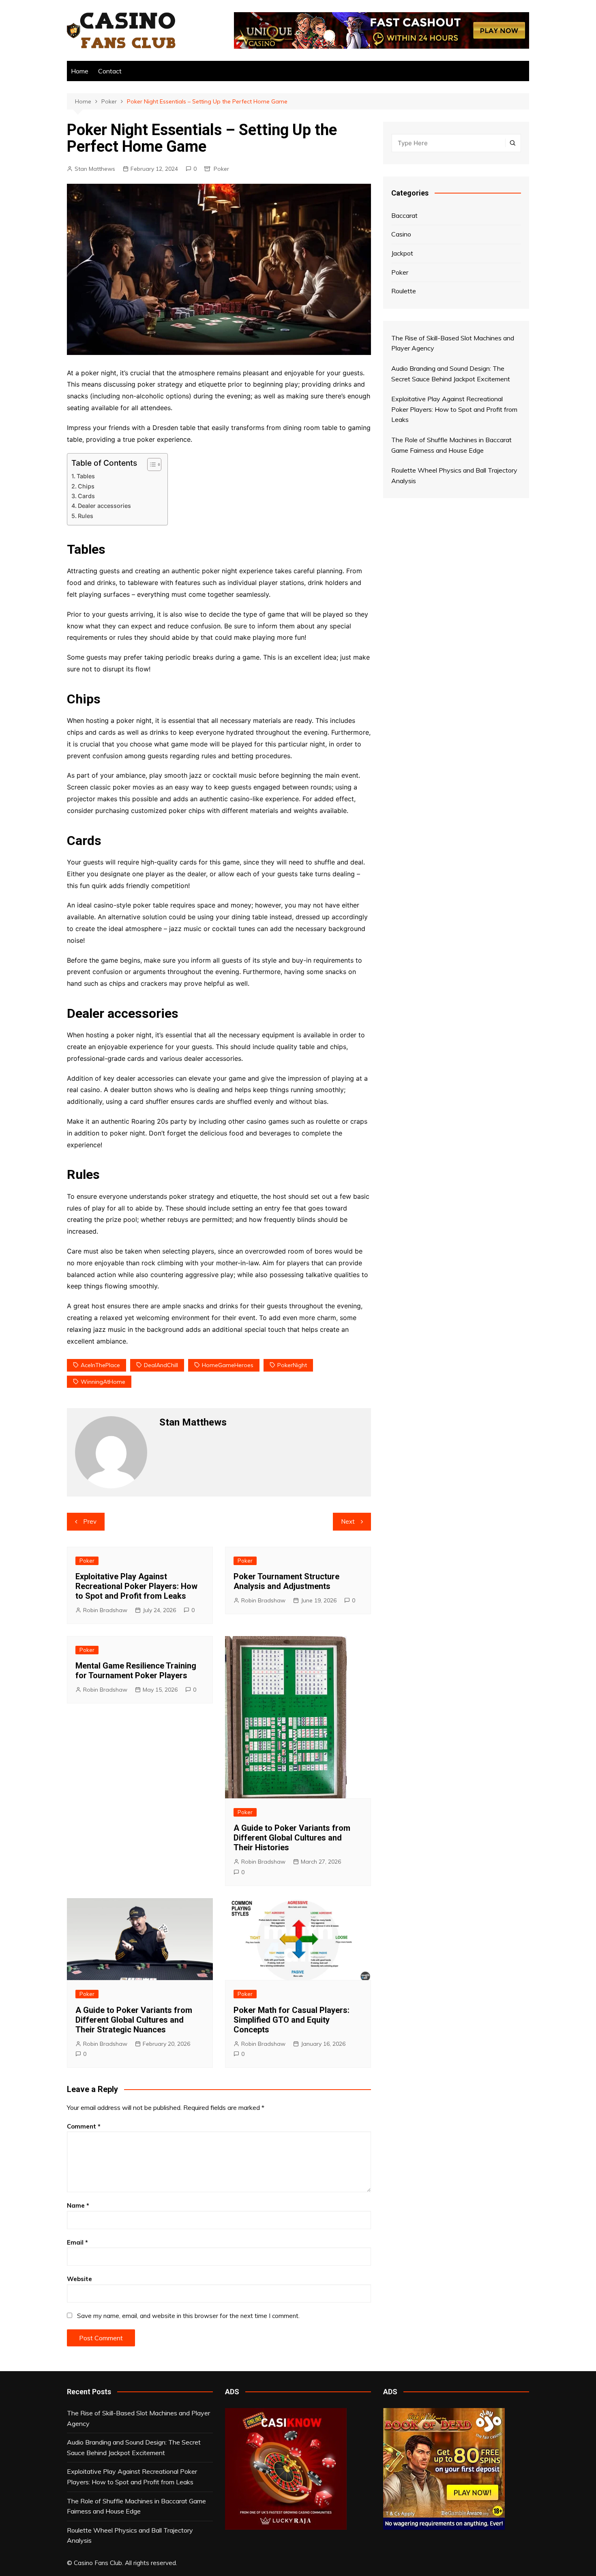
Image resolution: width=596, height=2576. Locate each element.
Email (77, 2242)
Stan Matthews (95, 169)
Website (79, 2279)
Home (80, 71)
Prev (90, 1521)
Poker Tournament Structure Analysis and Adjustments (286, 1581)
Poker (221, 169)
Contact (110, 71)
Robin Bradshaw (105, 1610)
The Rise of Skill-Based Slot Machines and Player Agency (138, 2418)
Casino (401, 234)
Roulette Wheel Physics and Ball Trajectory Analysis (130, 2535)
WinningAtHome (103, 1382)
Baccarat (404, 215)
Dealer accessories (104, 506)
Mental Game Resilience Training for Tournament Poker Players (136, 1671)
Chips (86, 486)
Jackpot (402, 253)
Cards (86, 496)
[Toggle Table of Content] (150, 464)
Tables (86, 476)
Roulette (404, 291)
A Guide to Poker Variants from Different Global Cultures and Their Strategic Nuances (134, 2020)
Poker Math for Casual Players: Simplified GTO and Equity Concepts (292, 2020)
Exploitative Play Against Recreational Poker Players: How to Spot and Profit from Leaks (136, 1586)
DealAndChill (161, 1365)
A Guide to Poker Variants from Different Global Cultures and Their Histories (292, 1838)
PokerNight (292, 1365)
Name (78, 2205)
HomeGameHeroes (228, 1365)
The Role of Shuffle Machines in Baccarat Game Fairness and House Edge (136, 2506)
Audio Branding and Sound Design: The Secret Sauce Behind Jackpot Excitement (134, 2447)
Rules (86, 516)
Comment (84, 2126)
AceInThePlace (100, 1365)
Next (348, 1521)
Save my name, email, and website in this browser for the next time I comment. (188, 2316)
